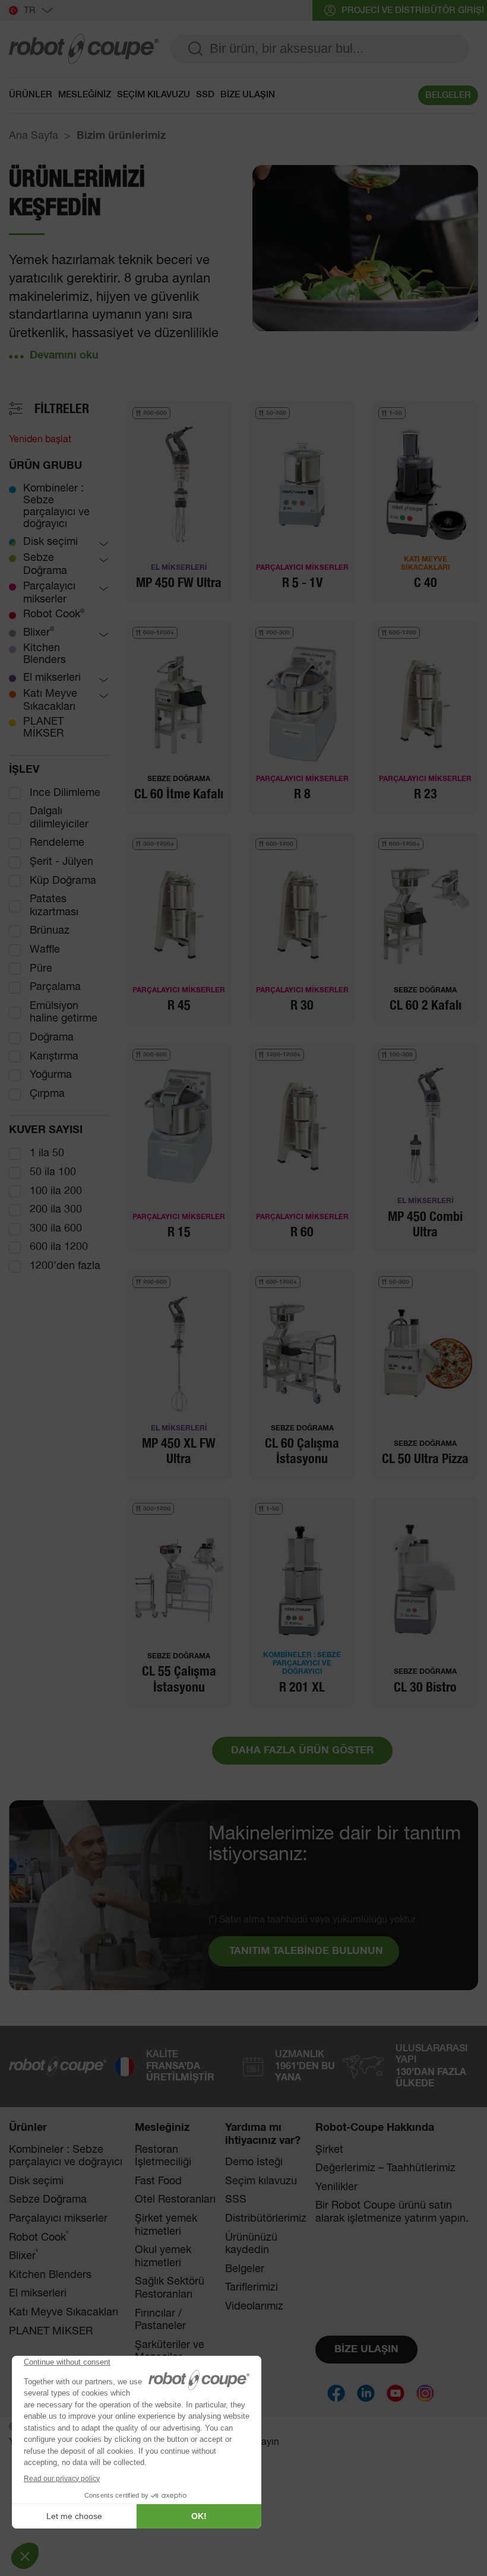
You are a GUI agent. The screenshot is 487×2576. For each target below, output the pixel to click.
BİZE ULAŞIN (248, 95)
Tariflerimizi (252, 2288)
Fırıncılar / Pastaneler (160, 2320)
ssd (205, 95)
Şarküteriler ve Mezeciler (170, 2352)
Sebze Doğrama (45, 564)
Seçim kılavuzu (154, 95)
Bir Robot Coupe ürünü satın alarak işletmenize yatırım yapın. (392, 2212)
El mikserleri (52, 678)
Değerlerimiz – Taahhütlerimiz (385, 2168)
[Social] (336, 2393)
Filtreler (62, 409)
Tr (30, 10)
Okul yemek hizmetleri (163, 2257)
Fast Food (158, 2181)
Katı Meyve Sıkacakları (50, 700)
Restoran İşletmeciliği (163, 2156)
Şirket (329, 2150)
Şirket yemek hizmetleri (166, 2225)
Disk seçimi (50, 542)
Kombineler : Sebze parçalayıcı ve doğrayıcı (56, 506)
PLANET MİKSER (43, 728)
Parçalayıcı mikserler (49, 593)
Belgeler (245, 2269)
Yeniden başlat (40, 440)
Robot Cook (54, 614)
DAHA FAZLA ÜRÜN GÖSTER (302, 1751)
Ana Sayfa (34, 136)
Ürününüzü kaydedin (251, 2244)
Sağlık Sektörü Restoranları (170, 2288)
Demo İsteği (254, 2162)
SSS (236, 2200)
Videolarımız (254, 2307)
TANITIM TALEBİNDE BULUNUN (306, 1951)
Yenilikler (336, 2187)
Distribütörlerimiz (266, 2219)
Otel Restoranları (175, 2200)
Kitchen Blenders (45, 654)
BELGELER (448, 95)
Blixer (39, 632)
